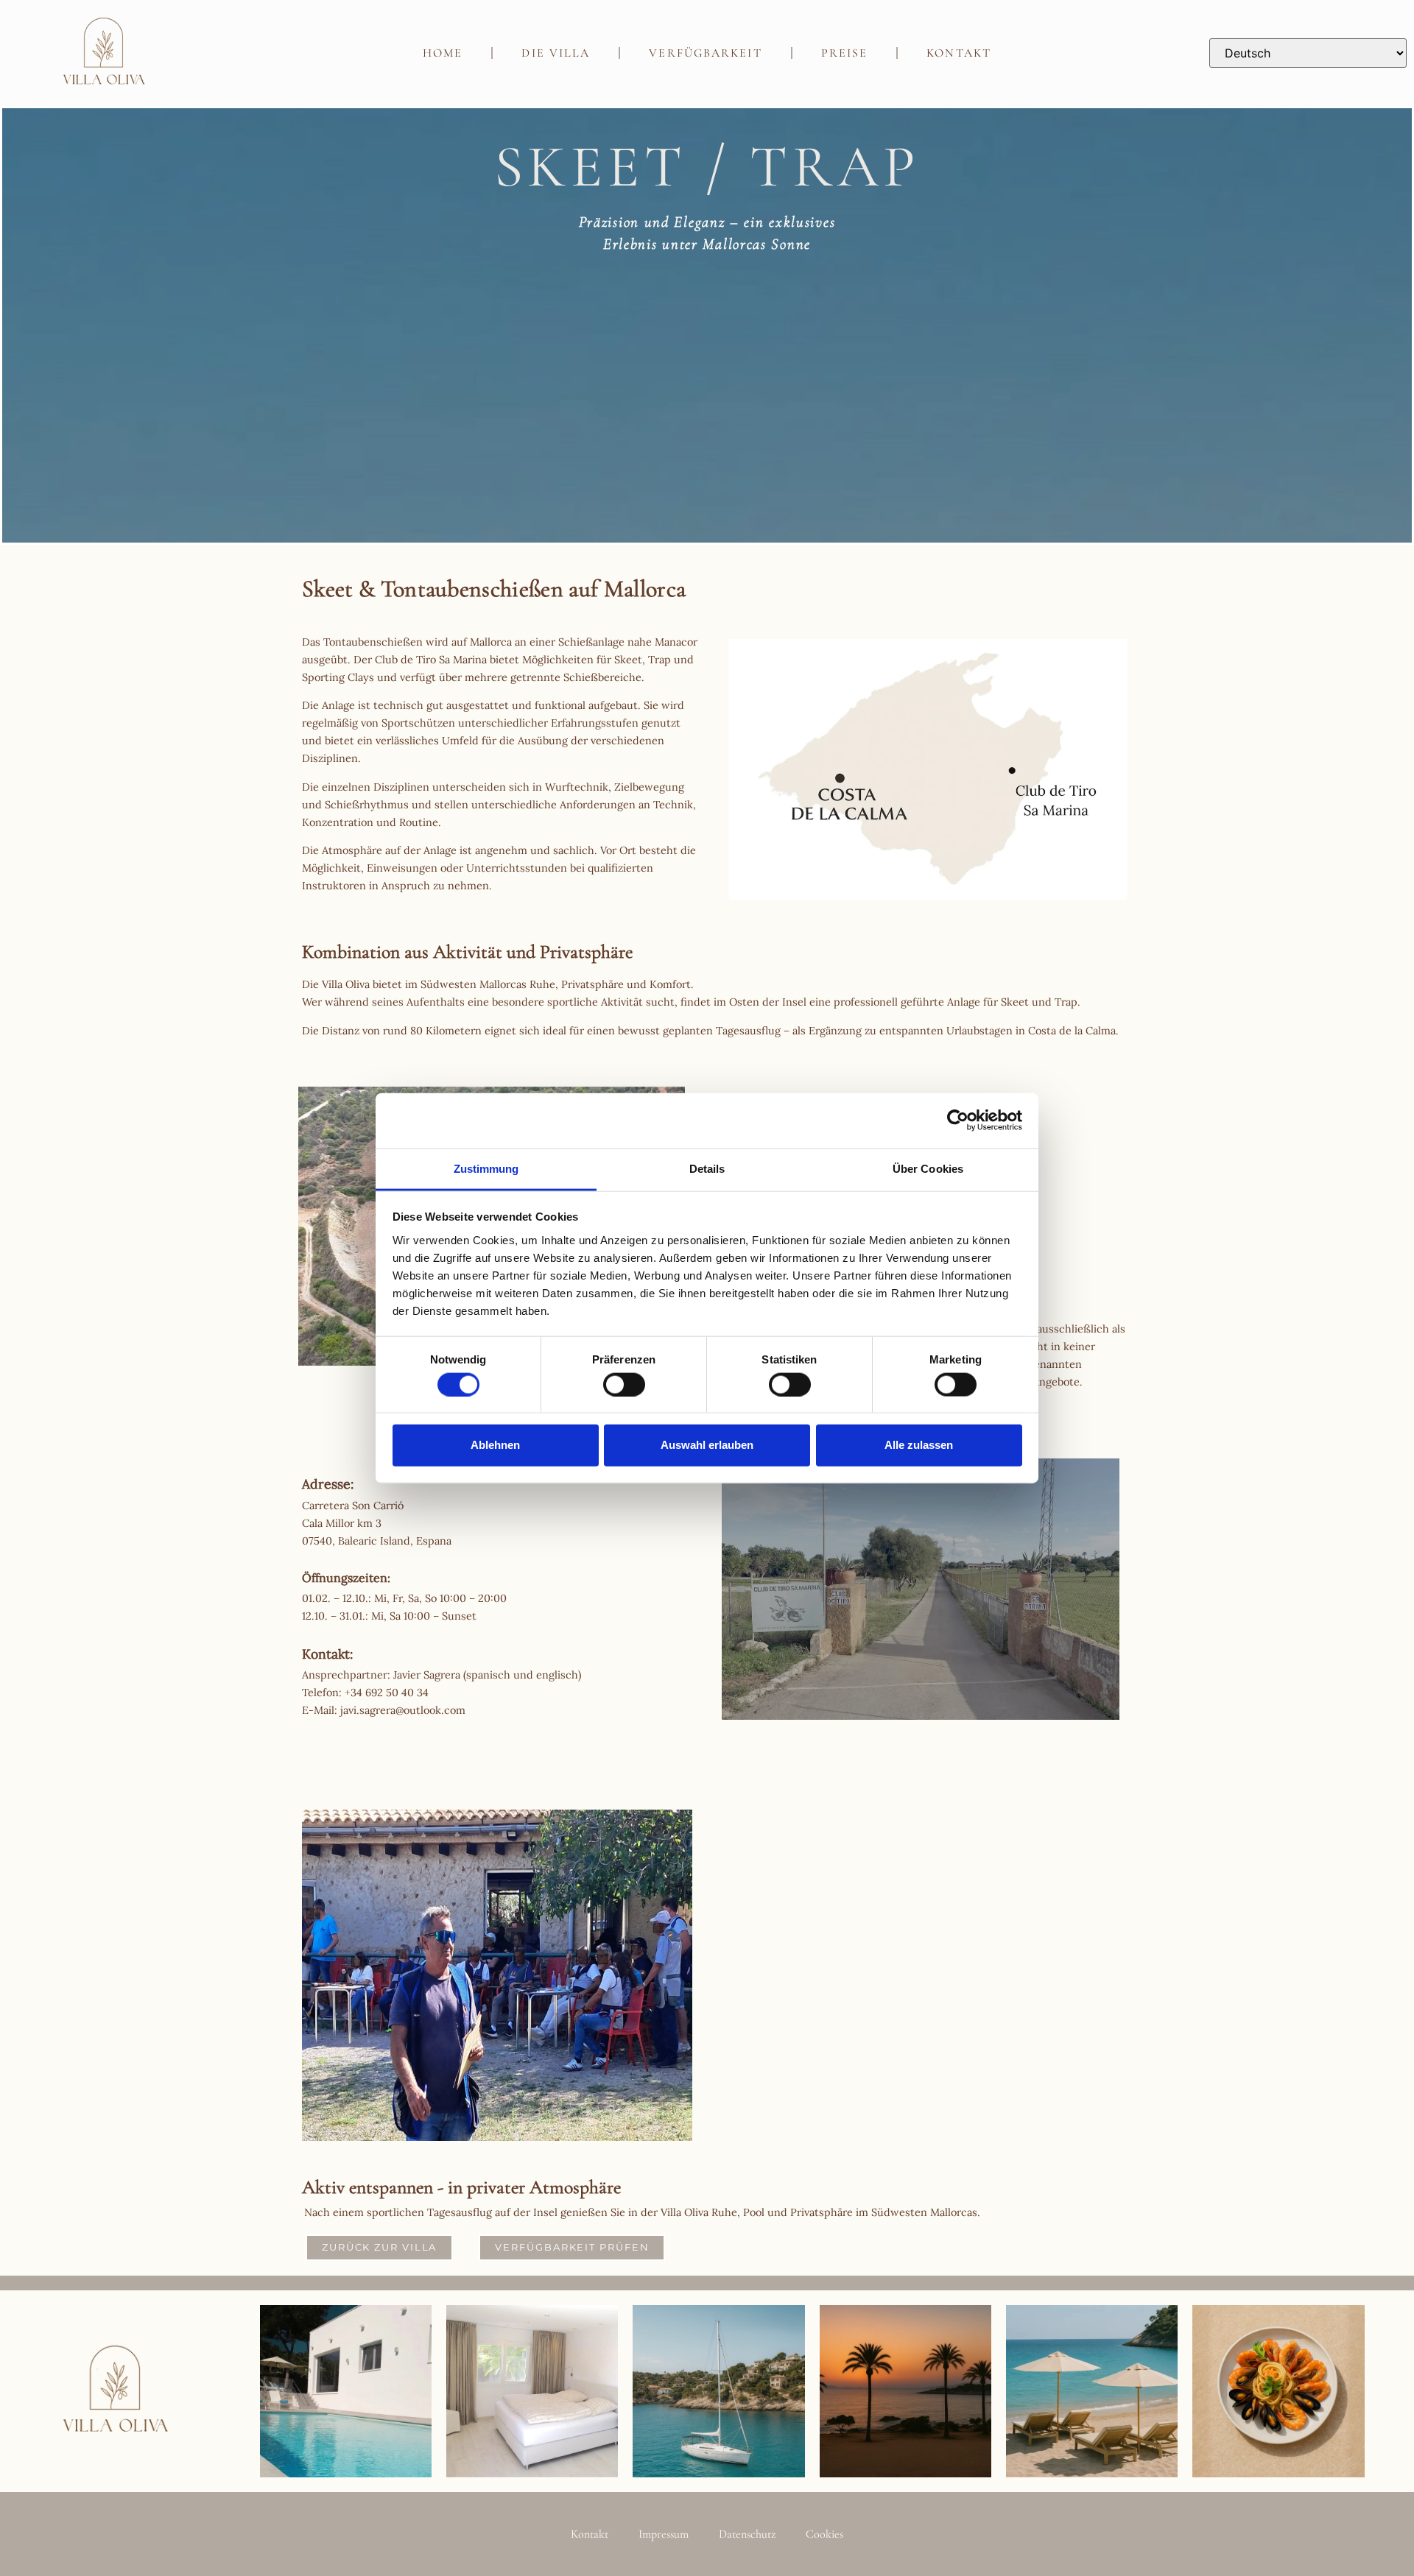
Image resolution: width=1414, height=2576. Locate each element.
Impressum (664, 2534)
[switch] (624, 1384)
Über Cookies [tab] (928, 1168)
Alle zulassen (919, 1445)
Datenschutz (747, 2534)
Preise (845, 53)
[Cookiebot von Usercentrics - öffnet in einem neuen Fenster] (958, 1121)
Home (443, 53)
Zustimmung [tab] (486, 1168)
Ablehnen (495, 1445)
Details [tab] (707, 1168)
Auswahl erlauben (707, 1445)
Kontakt (959, 53)
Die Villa (556, 53)
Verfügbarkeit (705, 53)
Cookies (824, 2534)
